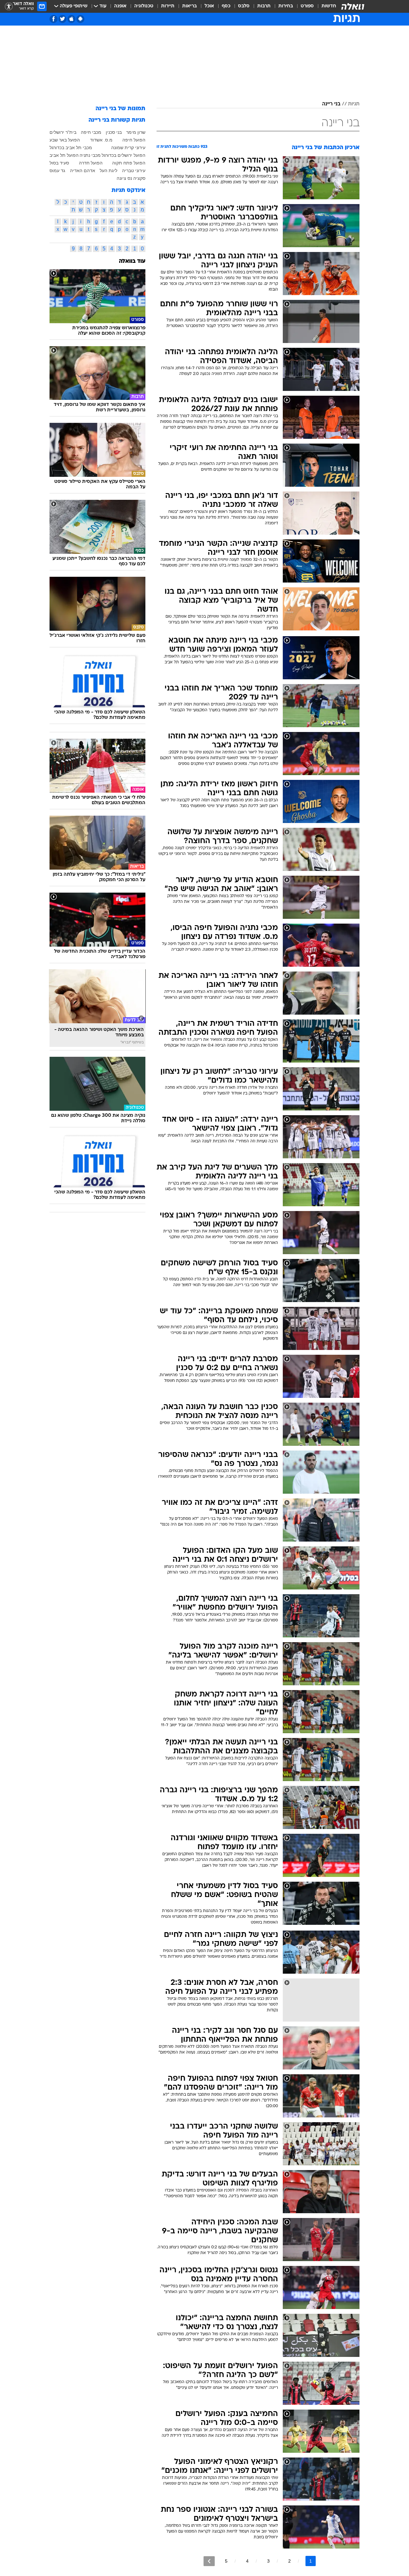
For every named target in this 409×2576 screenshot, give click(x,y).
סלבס (244, 6)
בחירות (286, 6)
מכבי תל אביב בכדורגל (71, 148)
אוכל (209, 6)
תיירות (168, 6)
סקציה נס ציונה (131, 178)
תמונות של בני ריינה (120, 109)
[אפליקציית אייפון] (71, 19)
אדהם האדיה (83, 171)
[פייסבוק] (54, 19)
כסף (226, 6)
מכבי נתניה (90, 155)
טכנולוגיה (144, 6)
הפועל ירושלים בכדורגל (123, 155)
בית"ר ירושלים (63, 132)
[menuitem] (325, 6)
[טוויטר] (62, 19)
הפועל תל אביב (64, 155)
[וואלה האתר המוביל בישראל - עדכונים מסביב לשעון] (353, 6)
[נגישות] (9, 7)
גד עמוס (57, 171)
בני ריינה (331, 104)
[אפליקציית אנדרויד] (80, 19)
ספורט (307, 6)
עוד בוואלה (132, 261)
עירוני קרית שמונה (128, 148)
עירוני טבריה (134, 171)
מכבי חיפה (91, 132)
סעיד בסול (59, 163)
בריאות (189, 6)
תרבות (264, 6)
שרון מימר (136, 132)
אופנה (120, 6)
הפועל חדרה (91, 163)
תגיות (354, 104)
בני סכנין (114, 132)
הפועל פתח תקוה (129, 163)
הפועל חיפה (134, 140)
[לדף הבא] (209, 2561)
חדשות (329, 6)
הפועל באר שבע (65, 140)
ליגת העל (108, 171)
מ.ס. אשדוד (101, 140)
